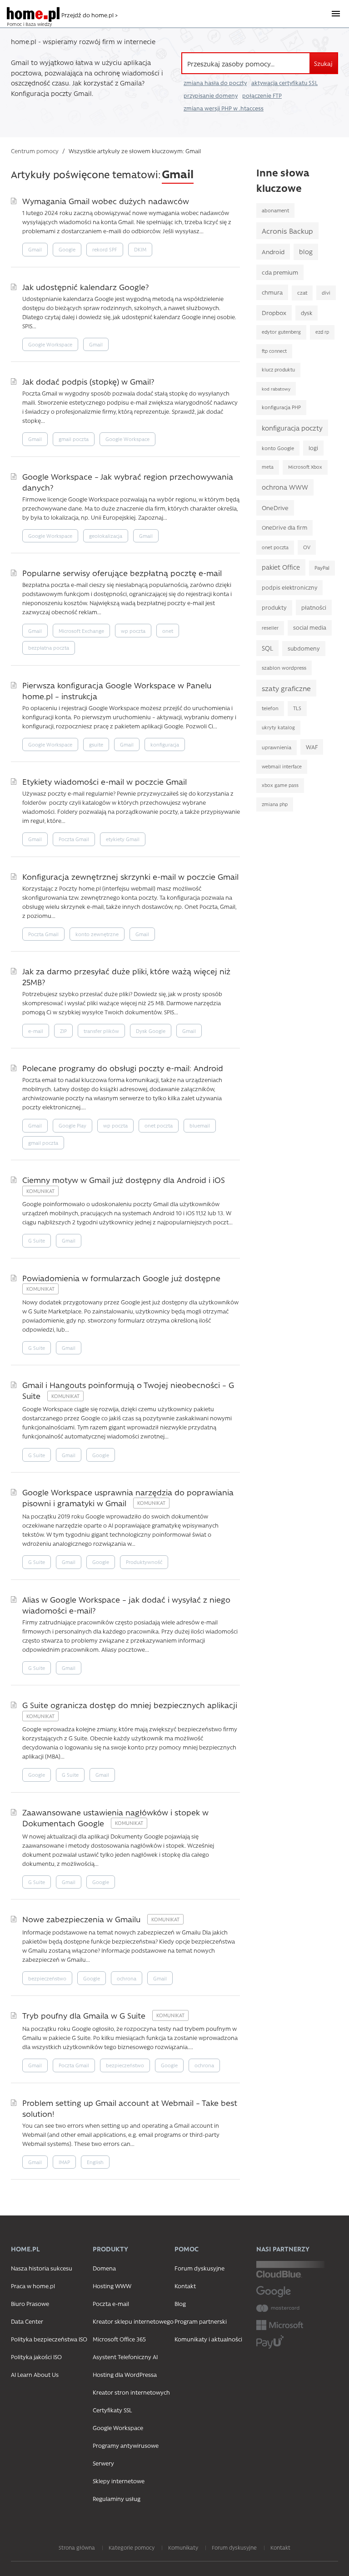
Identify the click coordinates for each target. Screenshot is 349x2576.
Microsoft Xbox (305, 467)
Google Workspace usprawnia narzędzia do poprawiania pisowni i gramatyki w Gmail (128, 1497)
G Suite (37, 1240)
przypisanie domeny (211, 95)
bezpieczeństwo (47, 1978)
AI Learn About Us (35, 2374)
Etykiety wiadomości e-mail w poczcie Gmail (105, 781)
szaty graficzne (286, 688)
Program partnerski (201, 2321)
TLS (297, 708)
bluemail (200, 1125)
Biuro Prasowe (30, 2303)
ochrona (127, 1978)
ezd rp (322, 332)
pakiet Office (281, 567)
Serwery (103, 2463)
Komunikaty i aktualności (208, 2339)
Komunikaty (183, 2547)
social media (310, 627)
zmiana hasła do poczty (215, 83)
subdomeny (304, 648)
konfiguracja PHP (281, 407)
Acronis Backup (287, 231)
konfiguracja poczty (292, 428)
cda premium (280, 272)
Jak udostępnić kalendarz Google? (85, 287)
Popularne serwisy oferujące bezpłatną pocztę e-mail (122, 573)
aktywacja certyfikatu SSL (284, 83)
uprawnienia (277, 747)
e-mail (36, 1031)
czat (302, 293)
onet (168, 631)
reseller (270, 628)
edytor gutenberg (281, 332)
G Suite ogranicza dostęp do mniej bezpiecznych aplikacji (130, 1705)
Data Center (27, 2321)
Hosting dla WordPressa (125, 2374)
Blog (180, 2303)
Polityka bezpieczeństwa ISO (49, 2339)
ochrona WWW (285, 487)
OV (307, 547)
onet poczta (159, 1125)
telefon (270, 708)
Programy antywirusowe (126, 2445)
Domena (104, 2268)
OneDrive (275, 508)
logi (313, 448)
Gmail (35, 249)
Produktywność (144, 1562)
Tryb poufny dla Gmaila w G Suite (85, 2015)
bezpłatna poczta (49, 648)
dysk (307, 313)
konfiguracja (165, 744)
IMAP (64, 2162)
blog (306, 252)
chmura (272, 292)
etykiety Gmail (123, 839)
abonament (275, 210)
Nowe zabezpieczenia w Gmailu (82, 1919)
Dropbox (274, 313)
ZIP (63, 1031)
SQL (267, 648)
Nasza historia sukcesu (42, 2268)
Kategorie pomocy (132, 2547)
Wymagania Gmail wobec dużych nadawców (106, 201)
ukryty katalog (278, 727)
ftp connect (274, 351)
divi (326, 293)
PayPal (322, 568)
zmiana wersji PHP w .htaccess (224, 108)
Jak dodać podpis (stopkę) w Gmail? (88, 381)
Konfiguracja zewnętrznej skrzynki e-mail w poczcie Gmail (130, 876)
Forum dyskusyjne (199, 2268)
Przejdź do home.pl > (90, 15)
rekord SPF (105, 249)
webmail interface (282, 767)
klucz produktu (278, 370)
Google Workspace (50, 344)
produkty (274, 607)
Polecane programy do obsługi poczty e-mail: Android (123, 1068)
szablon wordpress (284, 668)
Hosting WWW (112, 2286)
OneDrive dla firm (284, 527)
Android (273, 251)
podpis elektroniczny (289, 587)
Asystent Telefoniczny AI (125, 2357)
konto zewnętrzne (97, 934)
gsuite (96, 744)
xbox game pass (280, 785)
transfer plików (101, 1031)
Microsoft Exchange (81, 631)
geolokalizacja (106, 536)
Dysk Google (151, 1031)
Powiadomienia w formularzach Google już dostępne (121, 1278)
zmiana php (275, 804)
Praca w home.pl (33, 2286)
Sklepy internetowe (119, 2481)
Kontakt (185, 2286)
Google (67, 249)
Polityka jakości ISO (36, 2357)
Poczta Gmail (74, 839)
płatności (314, 607)
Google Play (72, 1125)
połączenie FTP (262, 95)
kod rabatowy (276, 389)
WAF (312, 747)
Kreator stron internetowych (131, 2392)
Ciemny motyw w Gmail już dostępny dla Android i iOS (124, 1180)
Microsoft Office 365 (119, 2339)
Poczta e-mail (111, 2303)
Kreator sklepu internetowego (133, 2321)
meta (268, 467)
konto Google (278, 448)
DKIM (140, 249)
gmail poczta (74, 439)
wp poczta (133, 631)
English (95, 2162)
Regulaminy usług (117, 2498)
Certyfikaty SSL (112, 2410)
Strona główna (77, 2547)
